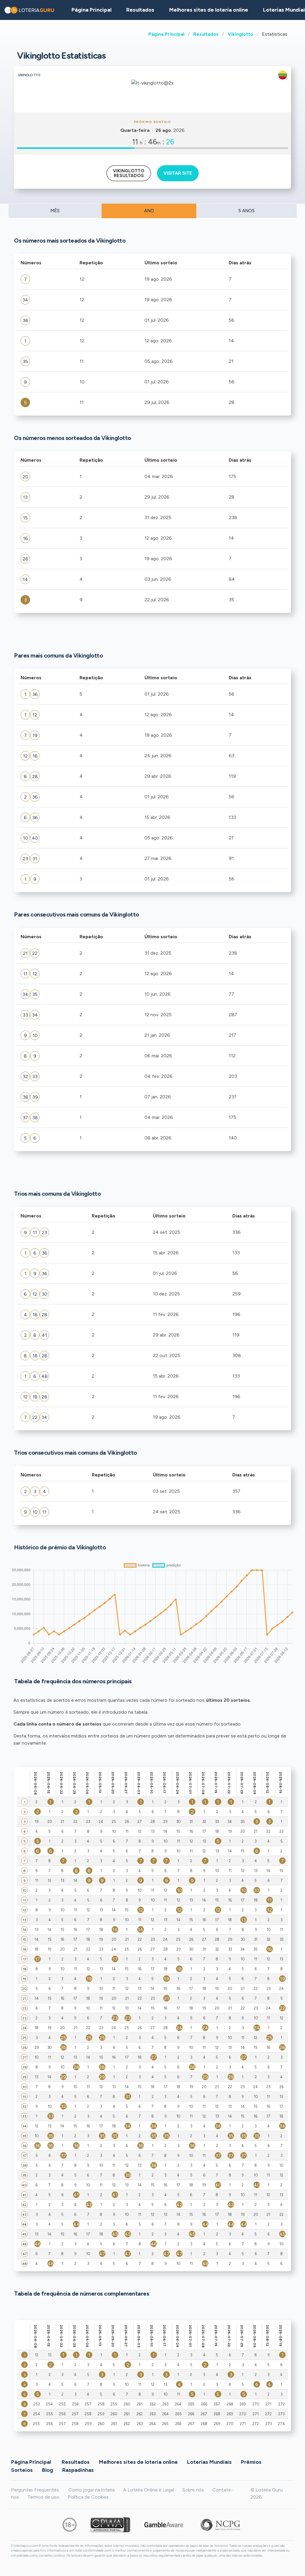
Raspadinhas (78, 2470)
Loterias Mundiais (209, 2462)
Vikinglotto (240, 34)
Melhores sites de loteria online (209, 10)
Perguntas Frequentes (35, 2490)
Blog (48, 2470)
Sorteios (22, 2470)
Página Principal (166, 34)
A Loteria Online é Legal (148, 2490)
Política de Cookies (88, 2497)
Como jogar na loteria (92, 2490)
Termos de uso (43, 2497)
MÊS (55, 211)
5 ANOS (246, 211)
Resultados (206, 34)
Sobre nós (193, 2490)
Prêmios (251, 2462)
